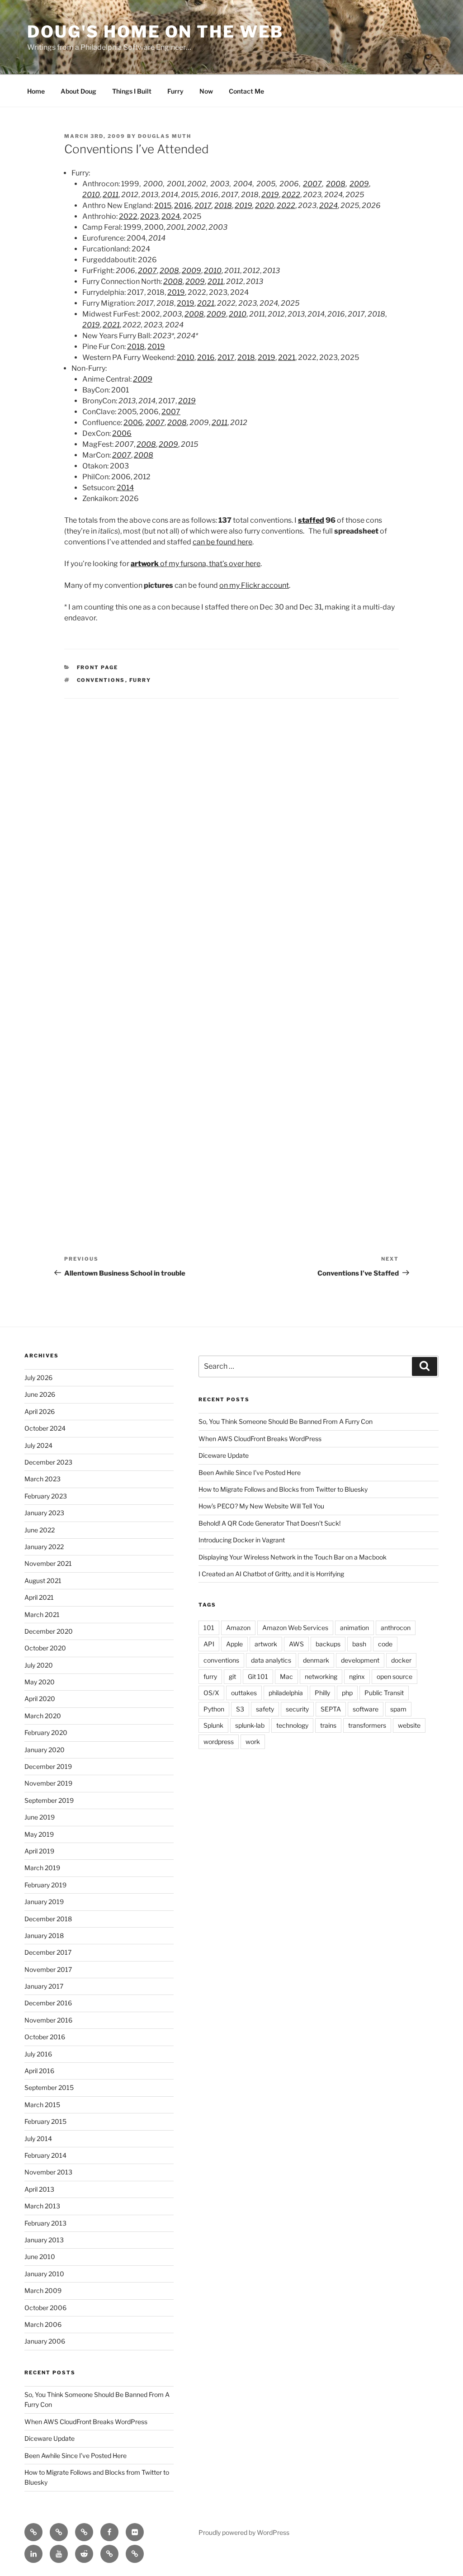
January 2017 (44, 1986)
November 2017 (48, 1969)
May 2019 (39, 1834)
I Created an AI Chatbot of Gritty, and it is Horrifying (271, 1574)
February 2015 (45, 2121)
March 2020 (43, 1716)
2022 (291, 195)
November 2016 (48, 2020)
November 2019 (48, 1783)
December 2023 (48, 1462)
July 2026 (38, 1378)
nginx (357, 1676)
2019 (270, 195)
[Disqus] (231, 826)
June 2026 (40, 1394)
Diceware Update (50, 2438)
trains (328, 1725)
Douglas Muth (165, 136)
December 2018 (48, 1919)
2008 (336, 184)
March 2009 (43, 2290)
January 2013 (44, 2240)
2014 (125, 488)
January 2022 (44, 1547)
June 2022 (40, 1530)
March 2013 (42, 2206)
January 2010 (44, 2274)
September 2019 (49, 1800)
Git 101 (258, 1676)
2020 (265, 206)
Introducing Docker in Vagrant (242, 1540)
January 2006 (45, 2341)
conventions (101, 680)
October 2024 (45, 1428)
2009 (359, 184)
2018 (223, 206)
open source (394, 1676)
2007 (312, 184)
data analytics (271, 1660)
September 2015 (49, 2087)
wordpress (219, 1742)
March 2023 (43, 1479)
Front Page (98, 667)
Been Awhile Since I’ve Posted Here (76, 2455)
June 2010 (40, 2257)
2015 (163, 206)
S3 (240, 1709)
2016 (183, 206)
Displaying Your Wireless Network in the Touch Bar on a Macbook (293, 1557)
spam (398, 1709)
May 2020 (40, 1682)
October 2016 (45, 2037)
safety (265, 1709)
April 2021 (39, 1597)
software (366, 1709)
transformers (367, 1725)
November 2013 (48, 2172)
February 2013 (45, 2223)
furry (140, 680)
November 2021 (48, 1563)
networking (321, 1676)
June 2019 (40, 1817)
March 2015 (42, 2105)
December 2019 (48, 1766)
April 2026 (40, 1411)
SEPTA (331, 1709)
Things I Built (132, 91)
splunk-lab (250, 1725)
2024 (328, 206)
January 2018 (44, 1936)
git (232, 1676)
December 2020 (49, 1631)
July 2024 (38, 1445)
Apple (234, 1644)
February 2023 (46, 1496)
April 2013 (39, 2189)
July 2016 (38, 2054)
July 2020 (39, 1665)
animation (354, 1628)
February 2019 (45, 1885)
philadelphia (286, 1693)
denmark (316, 1660)
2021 (206, 303)
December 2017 (48, 1952)
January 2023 (44, 1513)
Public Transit (384, 1693)
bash (359, 1644)
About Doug (78, 91)
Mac (286, 1676)
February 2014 (45, 2155)
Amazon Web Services (295, 1628)
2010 (91, 195)
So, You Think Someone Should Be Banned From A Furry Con (286, 1421)
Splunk (213, 1725)
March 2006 (43, 2324)
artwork (266, 1644)
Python (214, 1709)
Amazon (238, 1628)
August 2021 (43, 1581)
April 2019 (39, 1851)
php (347, 1693)
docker (401, 1660)
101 (209, 1628)
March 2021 (42, 1614)
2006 (133, 423)
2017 (203, 206)
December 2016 (48, 2003)
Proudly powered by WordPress (244, 2532)
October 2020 (45, 1648)
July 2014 (38, 2139)
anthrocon (396, 1628)
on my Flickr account (254, 585)
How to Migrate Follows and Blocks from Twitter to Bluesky (283, 1489)
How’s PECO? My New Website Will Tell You (261, 1506)
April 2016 (39, 2071)
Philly (322, 1693)
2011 (111, 195)
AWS (296, 1644)
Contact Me (246, 91)
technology (292, 1725)
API (209, 1644)
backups (328, 1644)
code (385, 1644)
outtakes (244, 1693)
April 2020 (40, 1699)
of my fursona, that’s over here (196, 564)
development (360, 1660)
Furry (175, 91)
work (253, 1742)
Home (36, 91)
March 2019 (42, 1868)
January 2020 (45, 1750)
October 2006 (45, 2308)
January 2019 (44, 1902)
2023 (149, 216)
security (297, 1709)
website (409, 1725)
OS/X (211, 1693)
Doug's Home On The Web (155, 32)
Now (206, 91)
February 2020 (46, 1732)
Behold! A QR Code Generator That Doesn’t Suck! (269, 1523)
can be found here (222, 542)
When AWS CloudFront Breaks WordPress (86, 2422)
